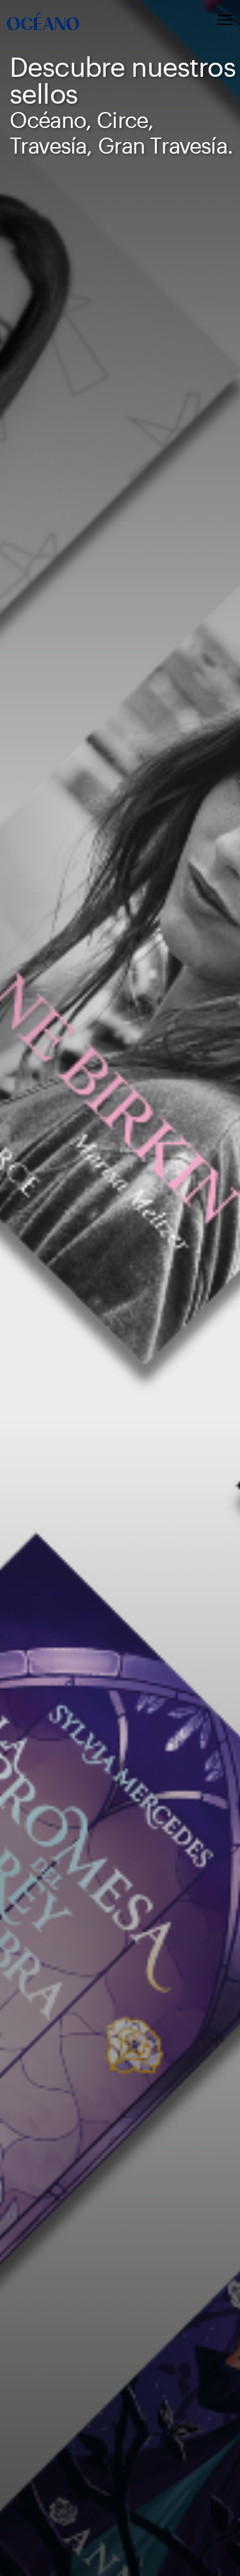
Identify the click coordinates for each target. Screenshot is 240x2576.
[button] (199, 21)
